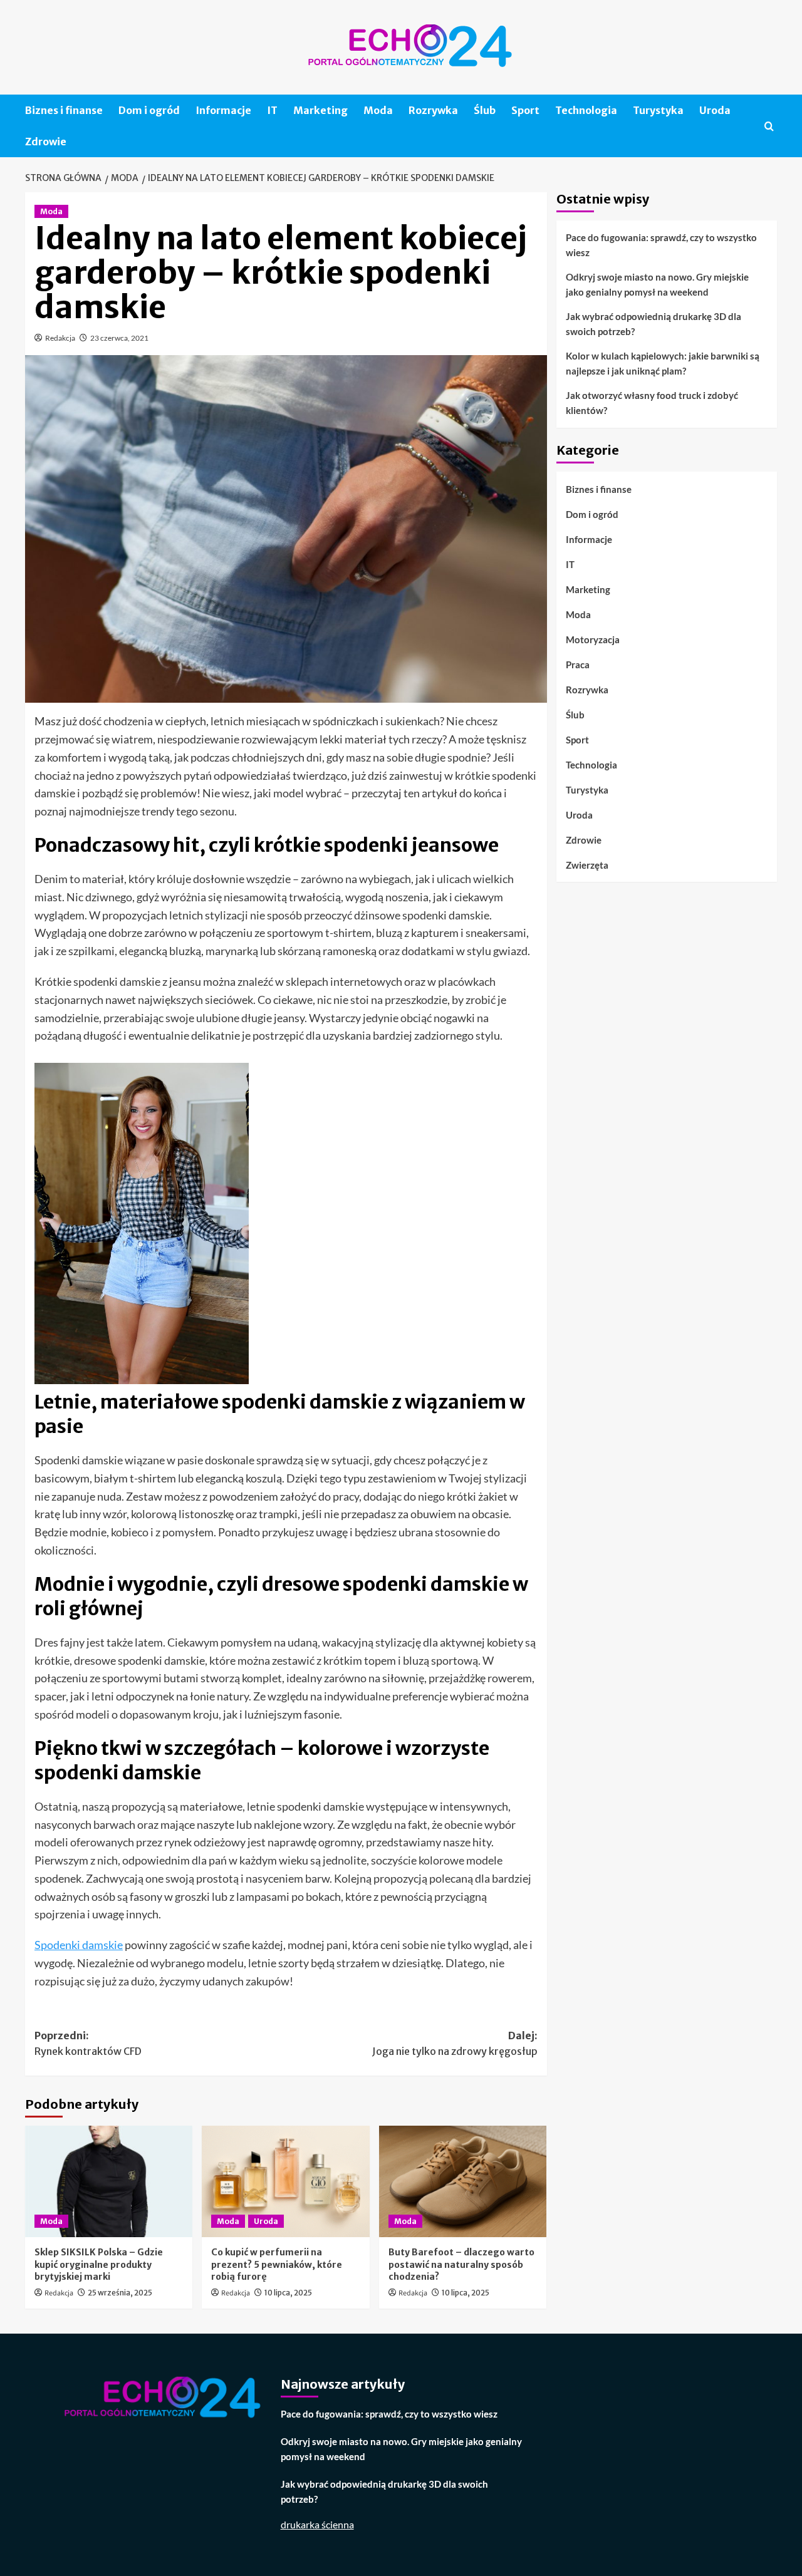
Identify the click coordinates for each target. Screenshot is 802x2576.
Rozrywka (433, 110)
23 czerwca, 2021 (119, 338)
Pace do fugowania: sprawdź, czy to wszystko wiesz (661, 245)
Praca (578, 664)
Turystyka (658, 110)
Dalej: (455, 2044)
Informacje (223, 110)
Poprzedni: (88, 2044)
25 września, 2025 (120, 2293)
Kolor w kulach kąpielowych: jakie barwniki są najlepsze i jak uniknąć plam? (663, 363)
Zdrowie (46, 142)
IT (272, 110)
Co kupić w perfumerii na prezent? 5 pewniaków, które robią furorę (277, 2264)
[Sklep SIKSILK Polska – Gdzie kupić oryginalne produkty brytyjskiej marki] (109, 2181)
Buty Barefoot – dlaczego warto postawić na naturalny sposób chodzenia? (461, 2264)
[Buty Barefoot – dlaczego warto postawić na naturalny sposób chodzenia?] (463, 2181)
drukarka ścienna (317, 2524)
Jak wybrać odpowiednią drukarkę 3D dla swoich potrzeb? (654, 324)
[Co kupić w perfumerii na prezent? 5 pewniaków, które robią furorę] (285, 2181)
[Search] (769, 126)
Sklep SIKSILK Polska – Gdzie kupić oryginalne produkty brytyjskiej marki (99, 2264)
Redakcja (60, 338)
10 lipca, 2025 (288, 2293)
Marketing (320, 110)
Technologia (586, 110)
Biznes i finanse (64, 110)
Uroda (715, 110)
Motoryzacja (593, 639)
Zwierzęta (587, 864)
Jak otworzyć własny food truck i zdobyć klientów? (652, 403)
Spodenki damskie (79, 1945)
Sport (525, 110)
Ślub (485, 110)
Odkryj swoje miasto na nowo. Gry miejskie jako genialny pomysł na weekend (657, 284)
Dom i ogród (149, 110)
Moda (378, 110)
